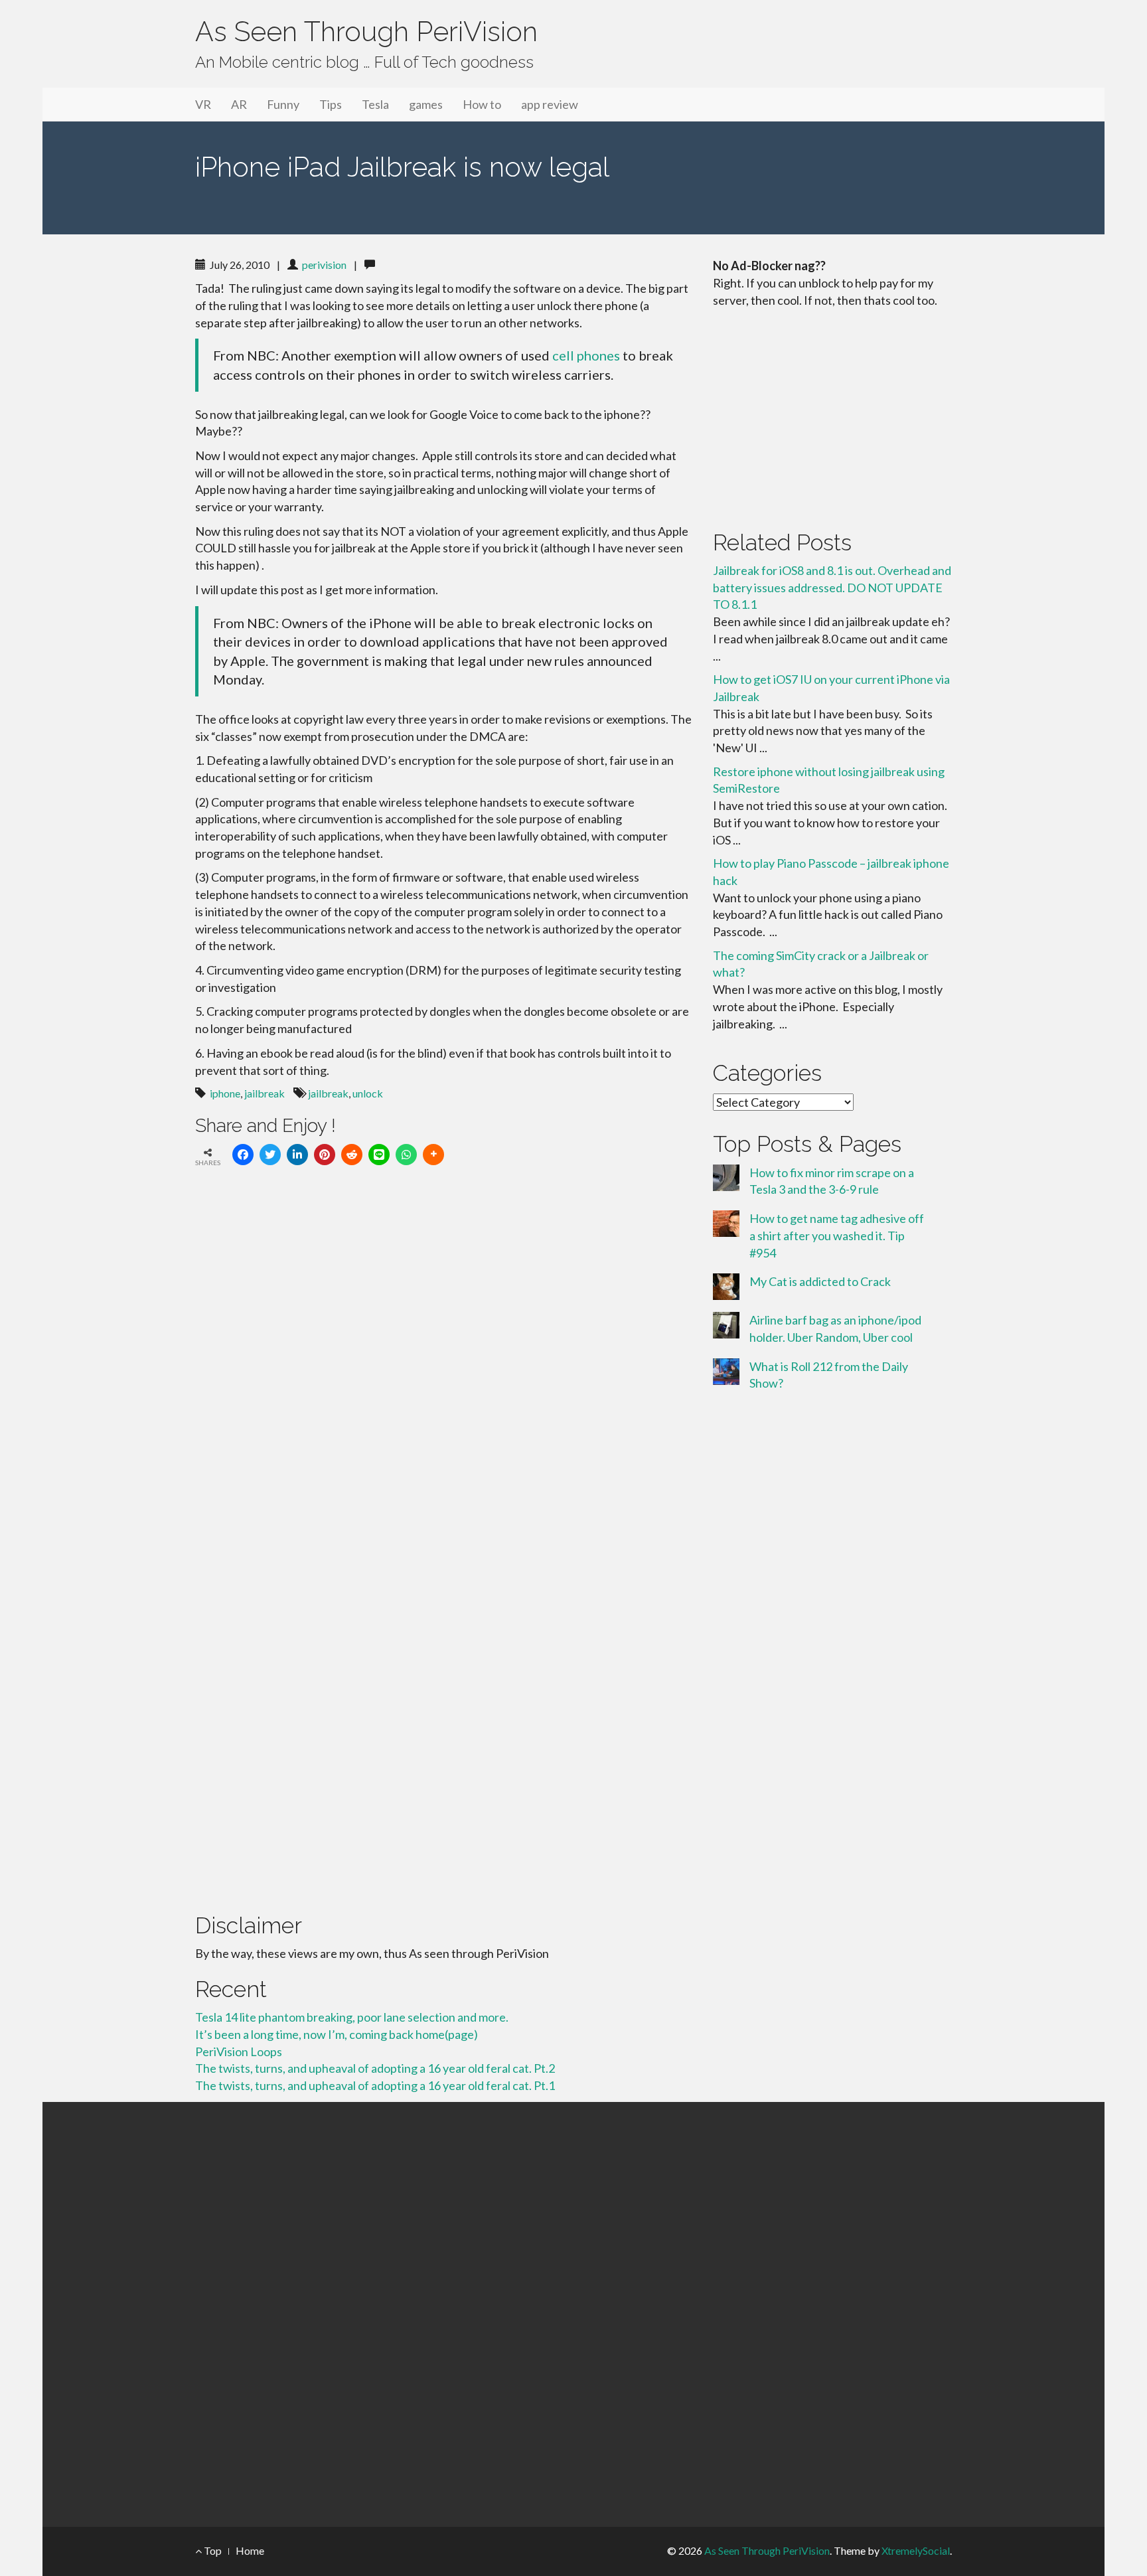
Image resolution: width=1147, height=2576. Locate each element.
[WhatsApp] (406, 1155)
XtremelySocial (916, 2550)
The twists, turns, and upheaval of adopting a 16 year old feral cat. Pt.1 (375, 2085)
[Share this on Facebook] (243, 1155)
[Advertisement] (832, 416)
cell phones (586, 355)
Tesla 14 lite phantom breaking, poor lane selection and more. (352, 2017)
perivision (324, 265)
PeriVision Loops (239, 2052)
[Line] (379, 1155)
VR (203, 104)
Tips (331, 104)
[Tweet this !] (270, 1155)
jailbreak (265, 1093)
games (426, 104)
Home (250, 2550)
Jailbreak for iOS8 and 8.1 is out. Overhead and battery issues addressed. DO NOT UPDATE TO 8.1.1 (832, 587)
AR (239, 104)
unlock (368, 1093)
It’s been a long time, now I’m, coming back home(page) (337, 2034)
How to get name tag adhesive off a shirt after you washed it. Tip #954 (837, 1235)
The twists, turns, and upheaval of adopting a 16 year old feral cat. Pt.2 (375, 2068)
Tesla (375, 104)
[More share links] (433, 1155)
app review (550, 104)
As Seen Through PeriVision (366, 32)
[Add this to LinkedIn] (297, 1155)
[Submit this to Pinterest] (325, 1155)
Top (212, 2550)
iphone (225, 1093)
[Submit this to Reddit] (352, 1155)
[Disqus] (444, 1360)
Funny (283, 104)
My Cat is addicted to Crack (820, 1281)
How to (482, 104)
